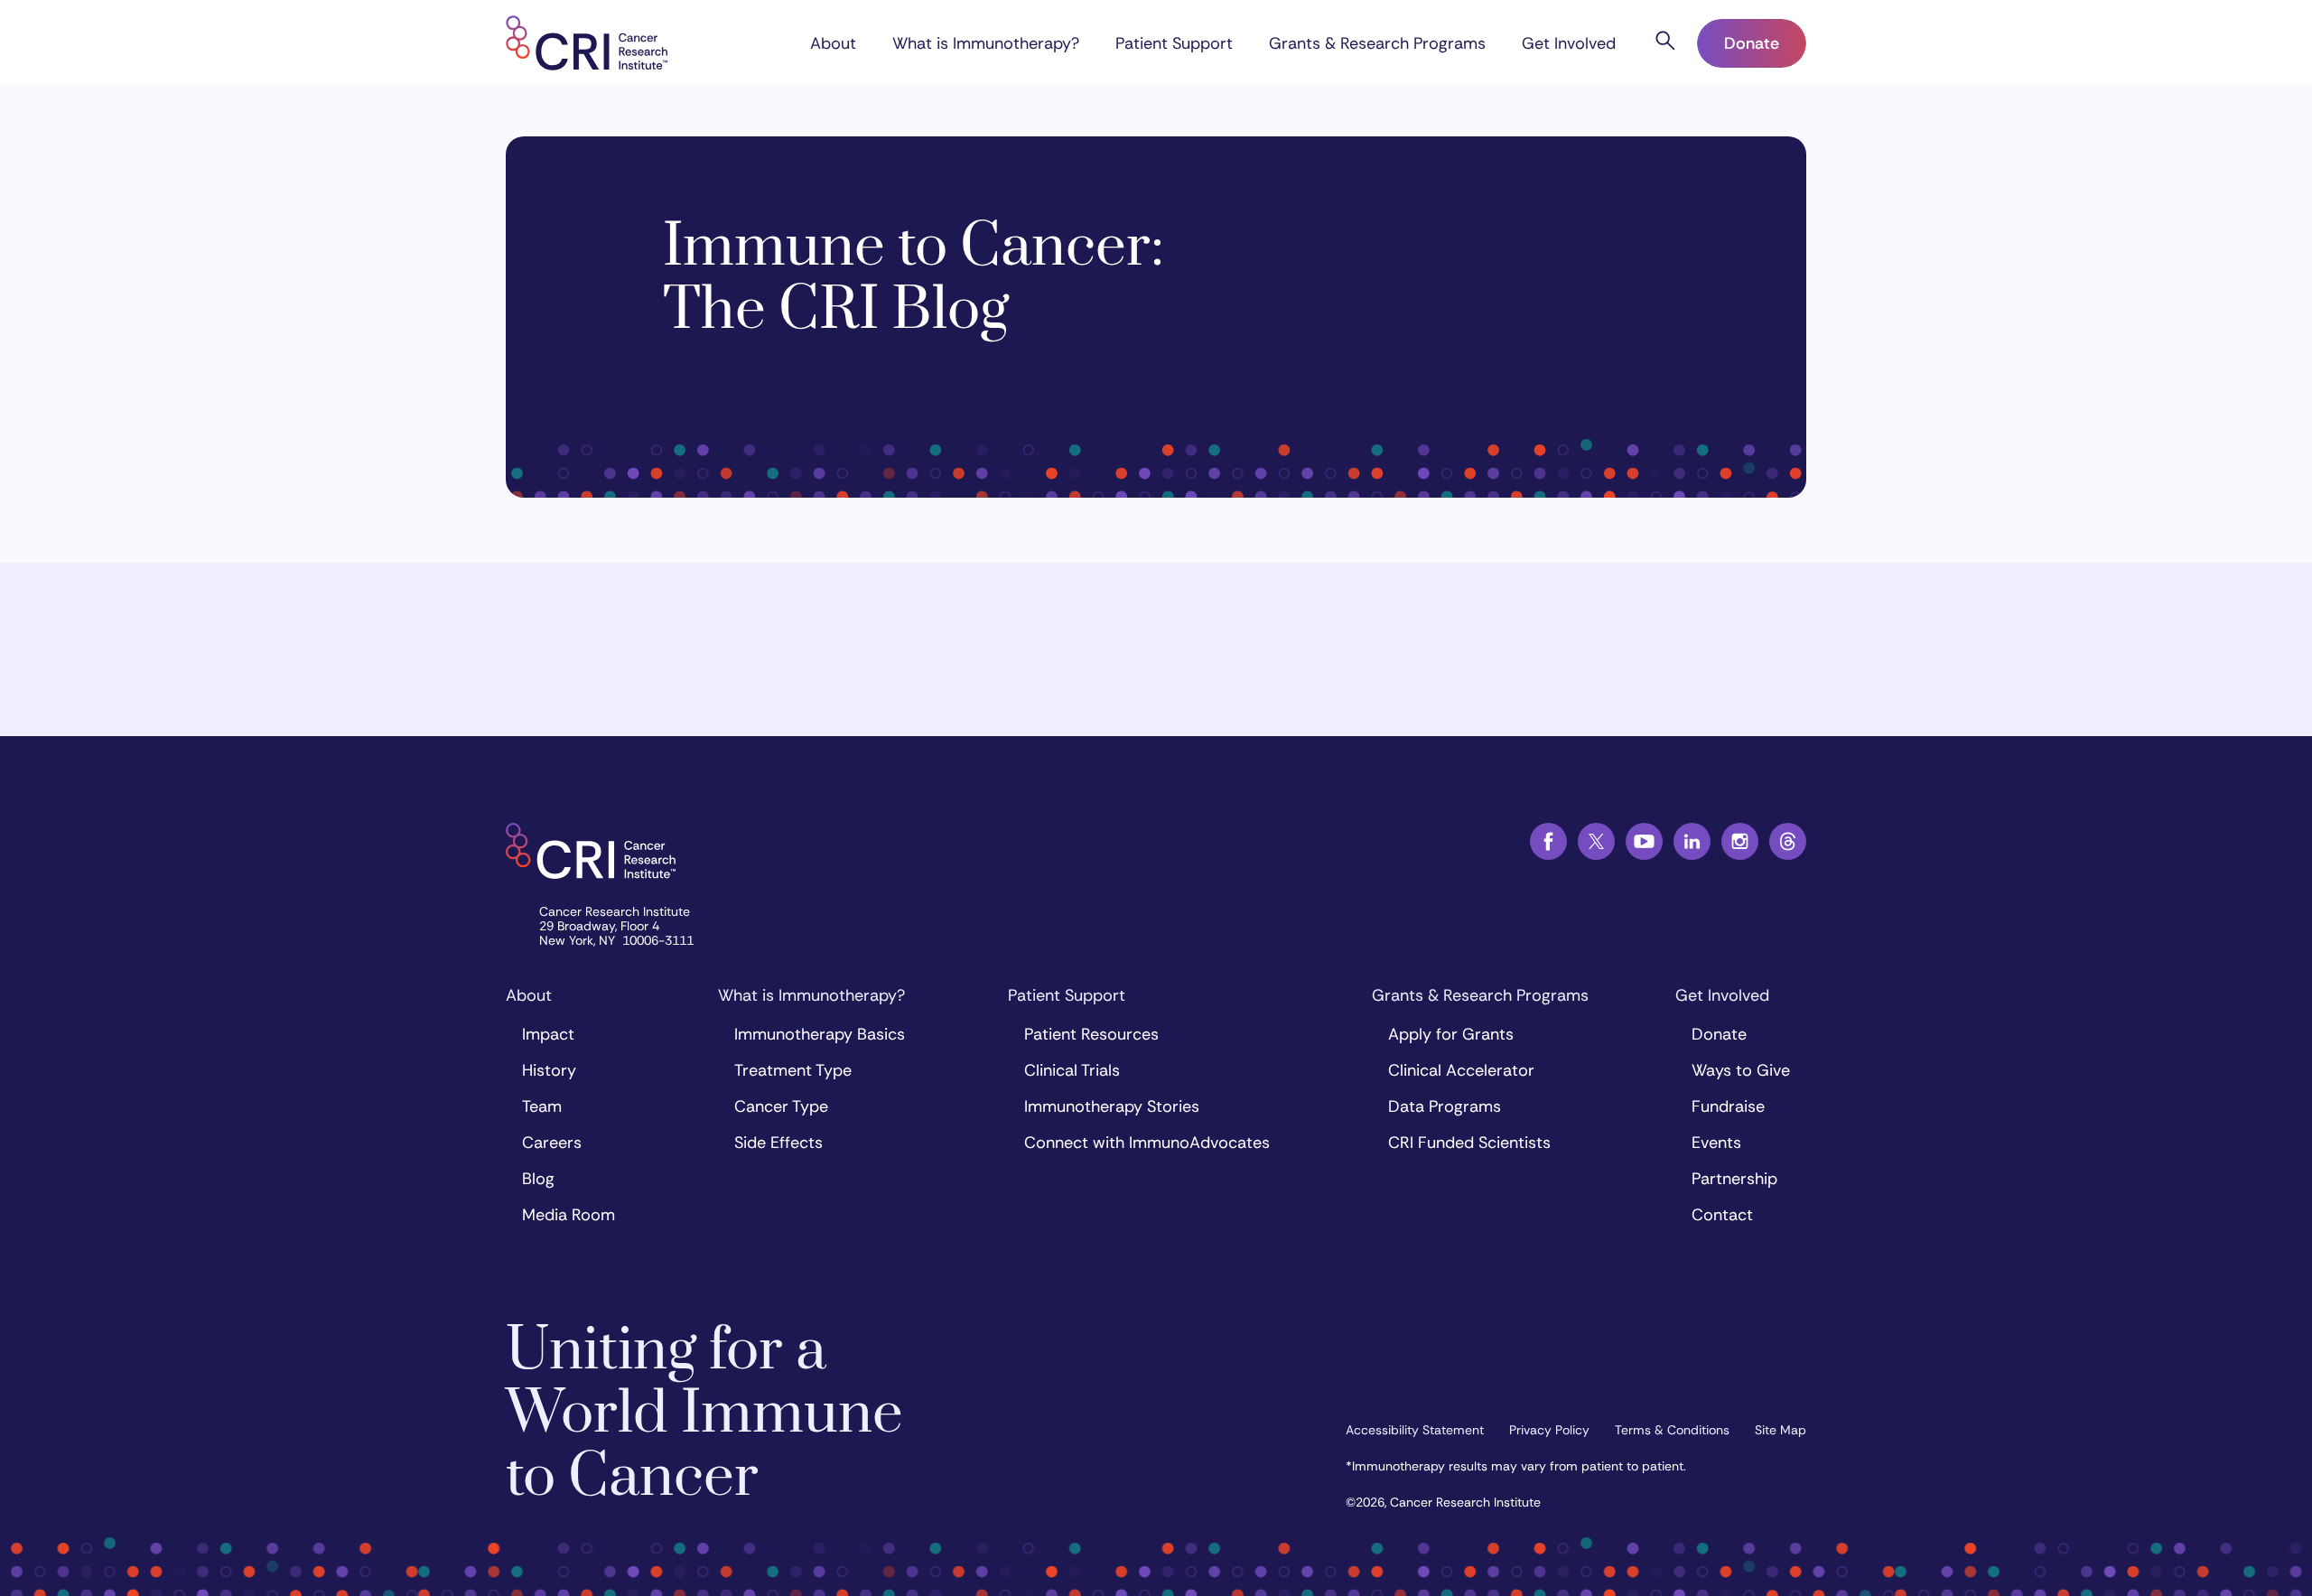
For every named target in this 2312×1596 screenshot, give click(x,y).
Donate (1752, 43)
